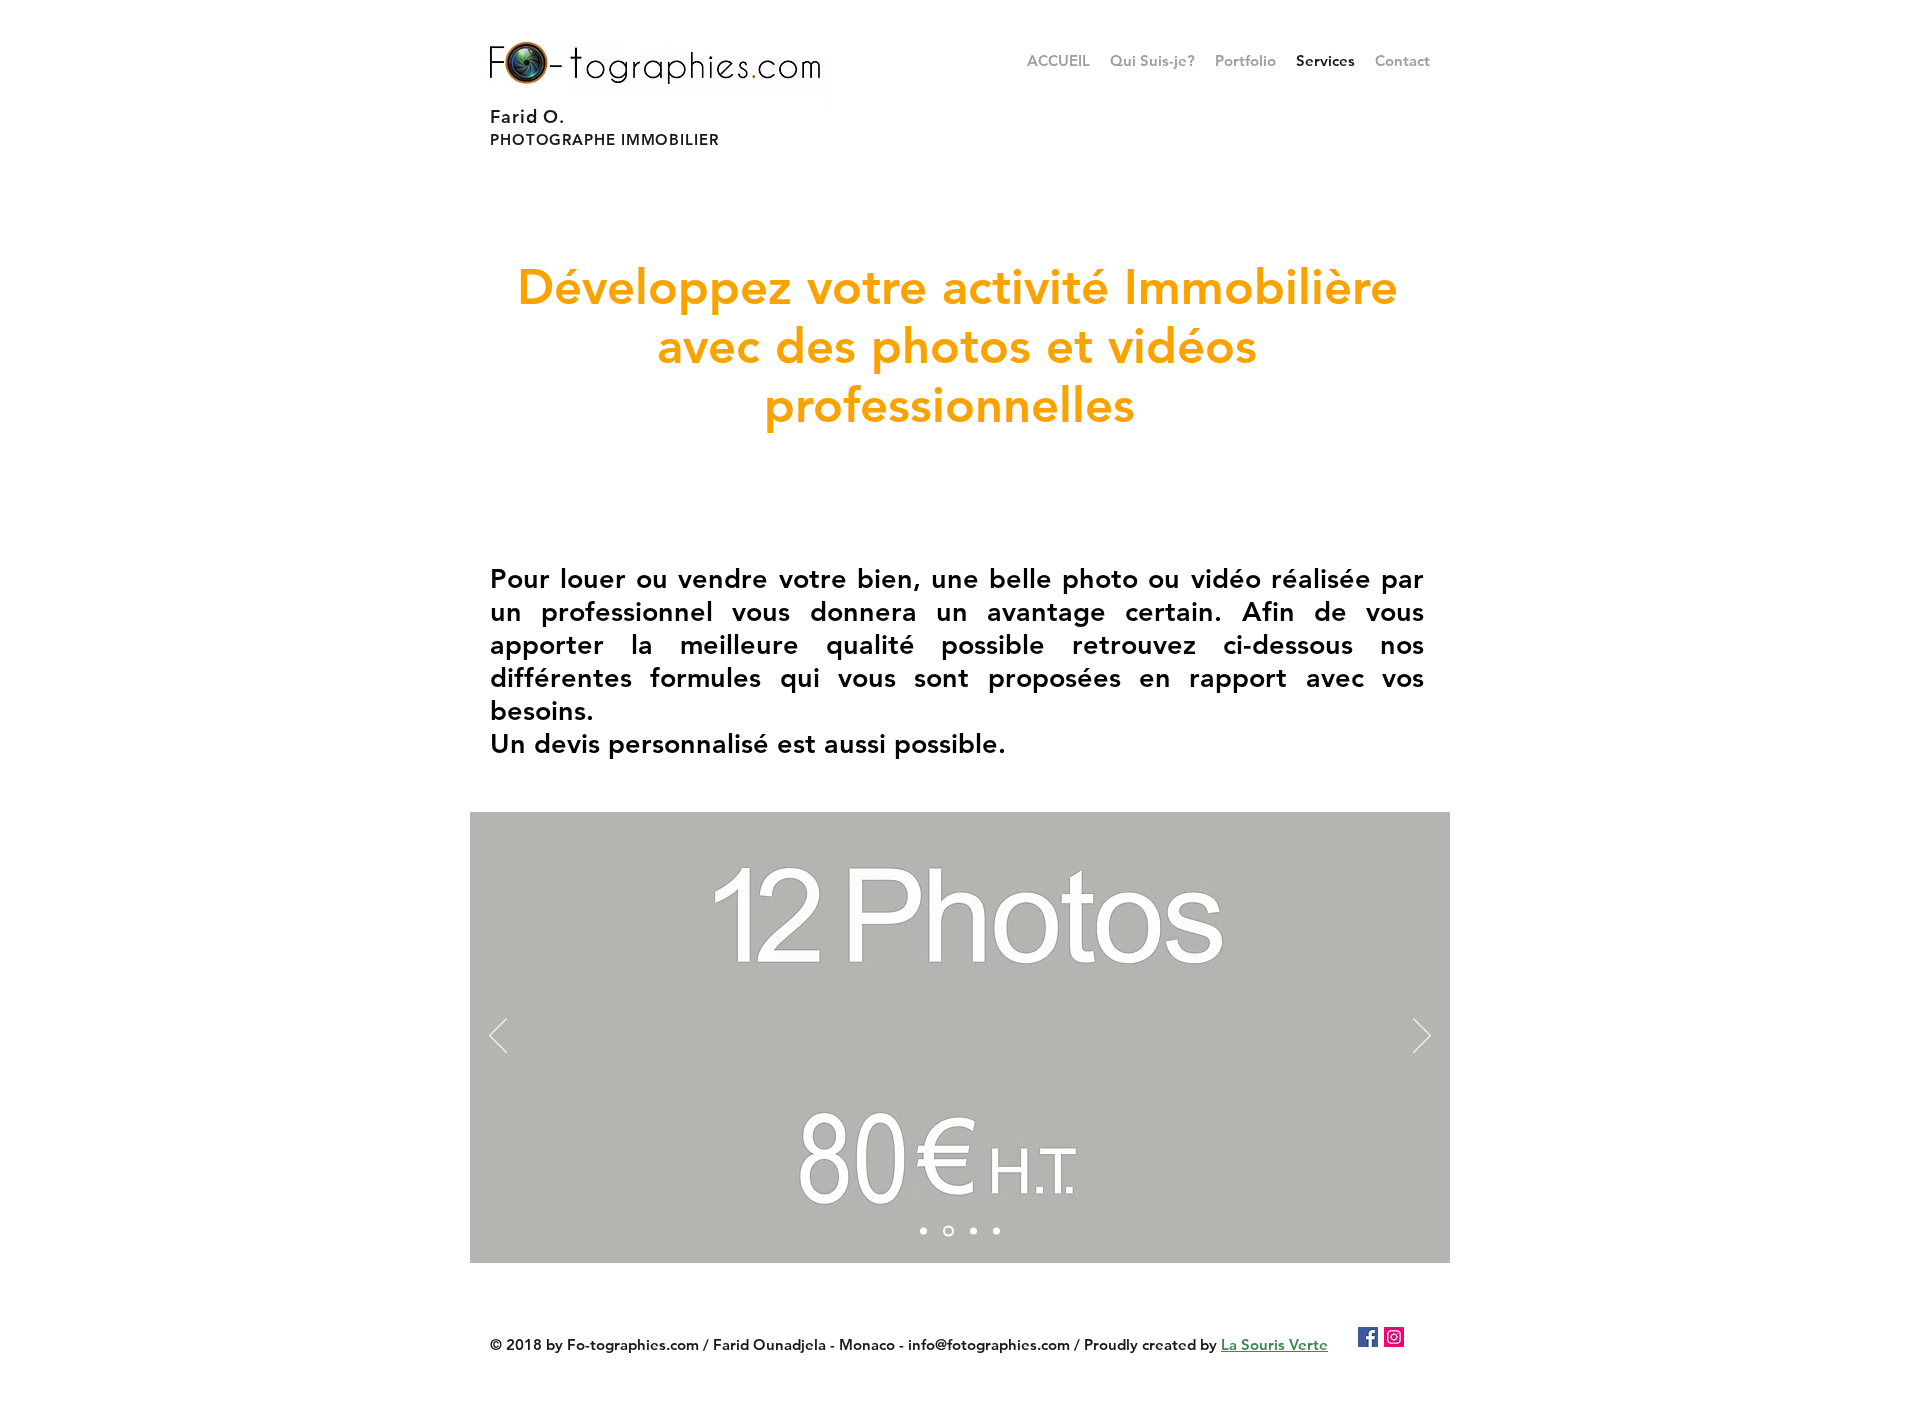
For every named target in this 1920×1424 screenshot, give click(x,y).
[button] (1245, 61)
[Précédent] (498, 1037)
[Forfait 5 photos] (923, 1231)
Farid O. (527, 116)
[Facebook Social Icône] (1368, 1337)
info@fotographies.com (989, 1344)
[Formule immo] (996, 1231)
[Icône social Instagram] (1394, 1337)
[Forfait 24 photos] (971, 1231)
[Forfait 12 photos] (946, 1231)
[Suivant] (1422, 1037)
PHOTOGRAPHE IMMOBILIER (604, 139)
